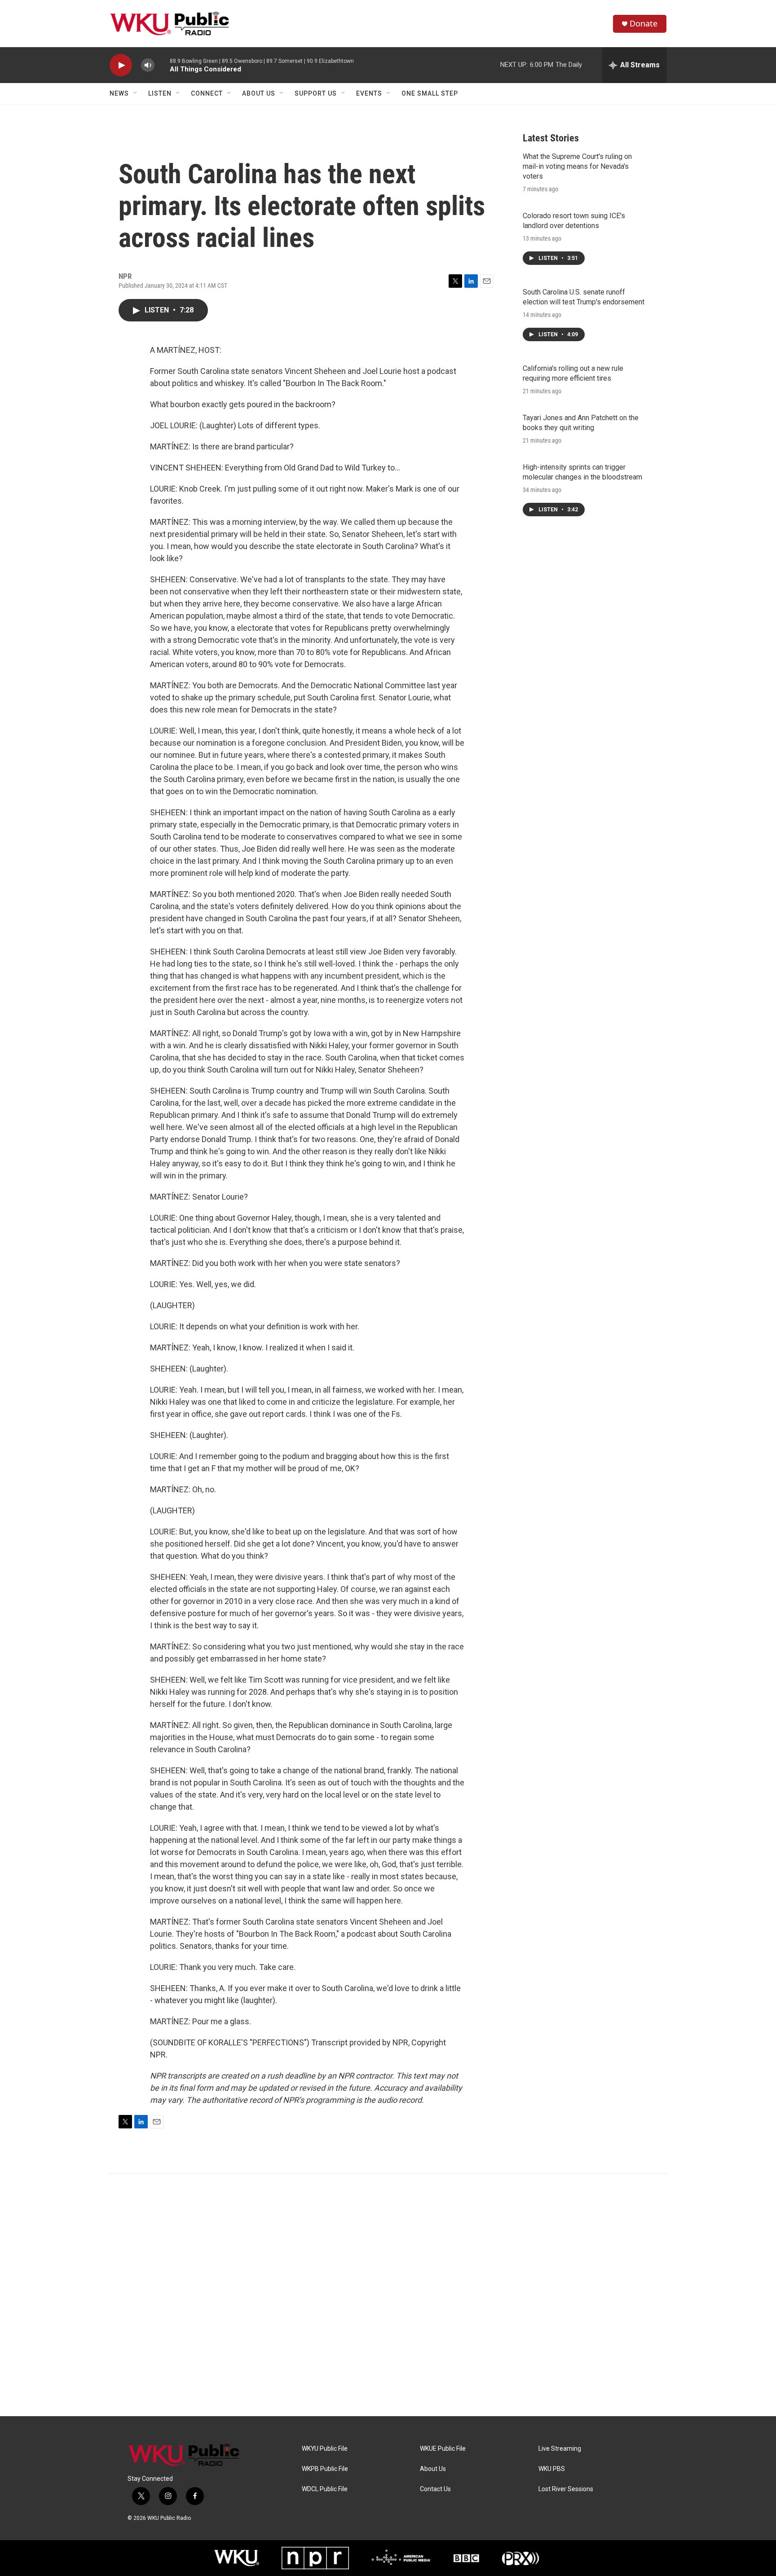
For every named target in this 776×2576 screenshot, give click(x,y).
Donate (644, 24)
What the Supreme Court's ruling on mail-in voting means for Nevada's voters (577, 166)
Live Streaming (560, 2449)
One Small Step (430, 93)
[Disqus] (388, 2295)
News (119, 93)
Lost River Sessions (566, 2489)
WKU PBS (552, 2469)
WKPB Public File (325, 2469)
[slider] (162, 65)
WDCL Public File (325, 2489)
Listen (160, 93)
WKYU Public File (325, 2449)
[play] (121, 65)
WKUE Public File (443, 2449)
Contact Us (435, 2489)
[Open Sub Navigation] (136, 93)
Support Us (316, 93)
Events (369, 93)
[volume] (148, 65)
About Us (259, 93)
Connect (207, 93)
